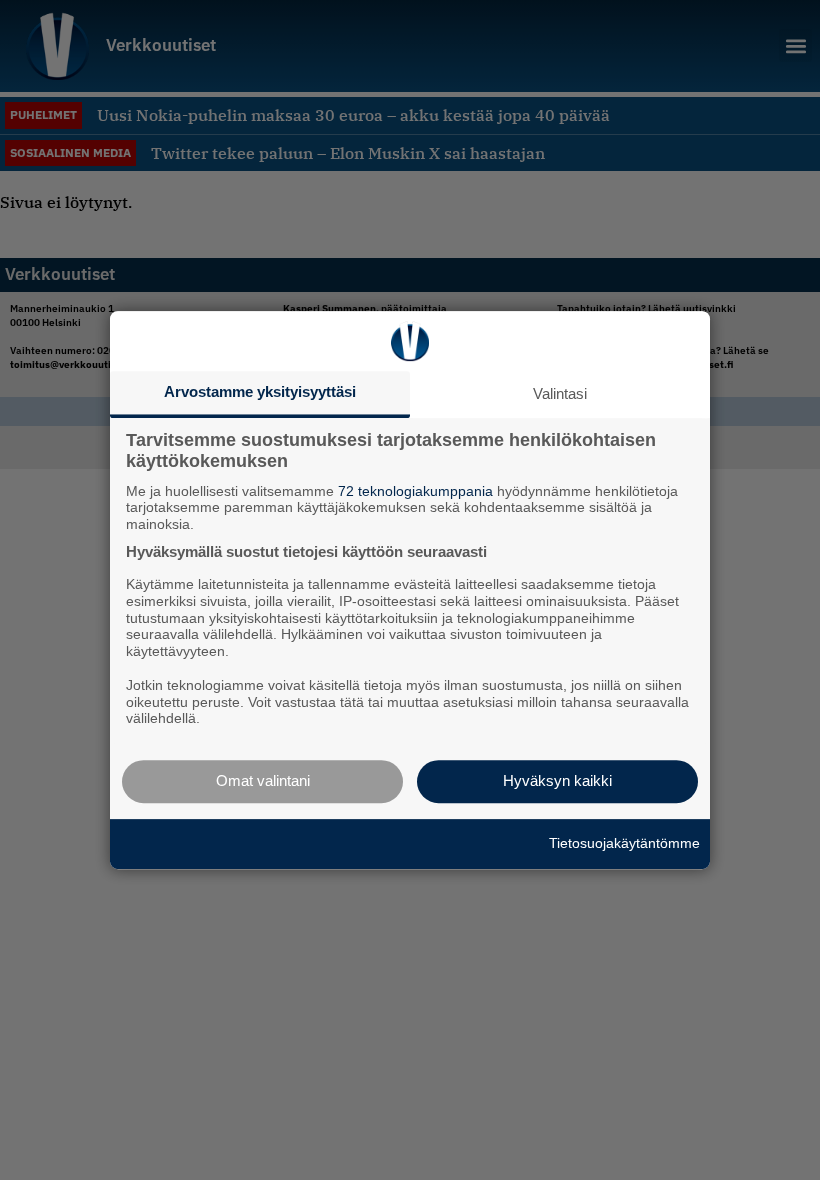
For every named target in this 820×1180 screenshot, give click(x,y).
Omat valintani (263, 780)
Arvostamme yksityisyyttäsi (260, 391)
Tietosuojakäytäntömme (624, 843)
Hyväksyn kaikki (557, 780)
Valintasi (560, 393)
